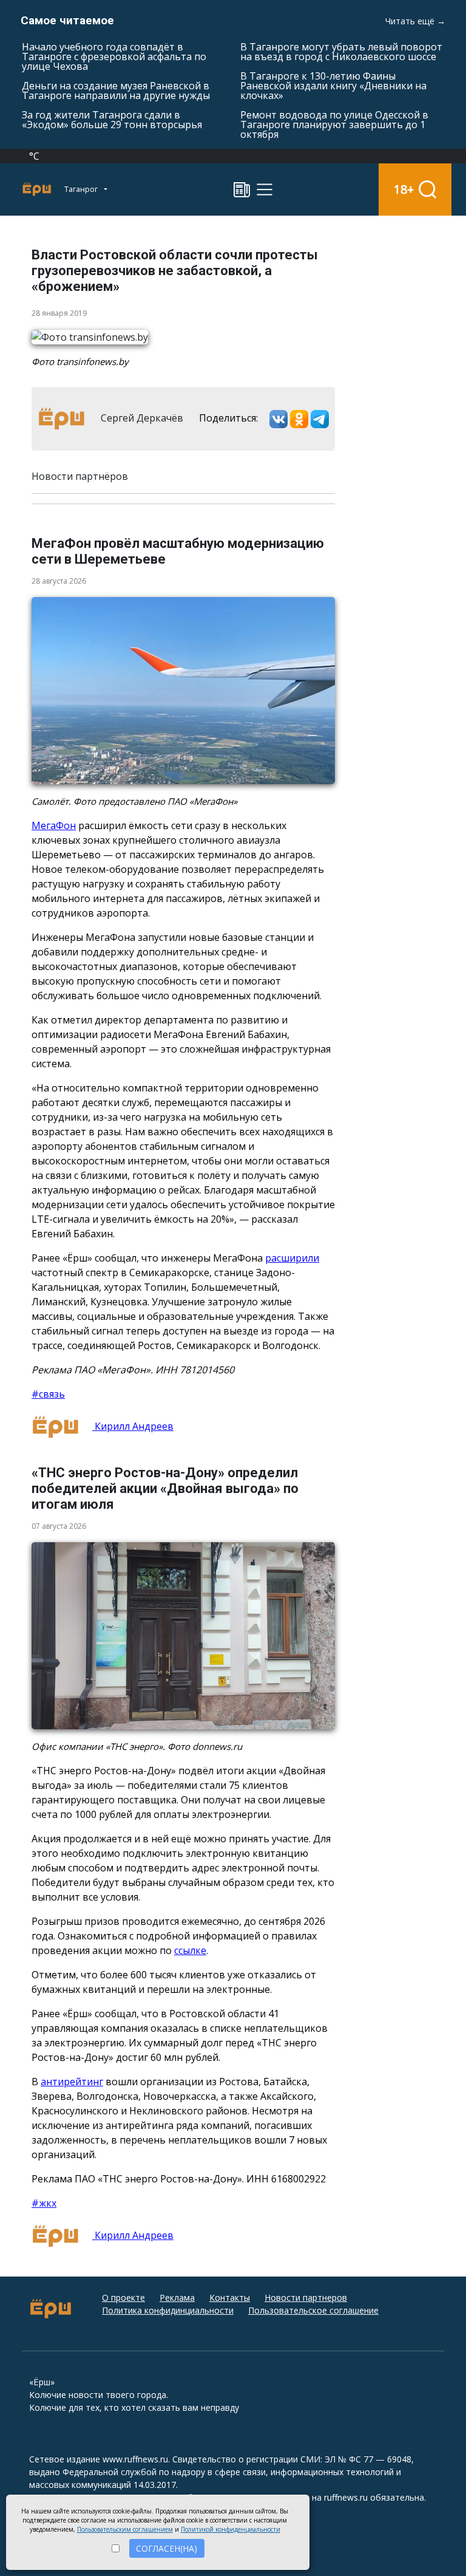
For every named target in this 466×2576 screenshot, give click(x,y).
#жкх (44, 2203)
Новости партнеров (306, 2298)
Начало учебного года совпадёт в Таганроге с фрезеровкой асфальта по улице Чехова (114, 56)
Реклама (177, 2298)
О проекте (123, 2298)
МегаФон (54, 825)
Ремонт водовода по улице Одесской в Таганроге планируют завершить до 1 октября (334, 125)
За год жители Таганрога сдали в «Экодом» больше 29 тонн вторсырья (112, 120)
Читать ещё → (415, 21)
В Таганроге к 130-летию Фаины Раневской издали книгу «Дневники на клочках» (333, 86)
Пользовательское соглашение (313, 2310)
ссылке (190, 1950)
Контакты (230, 2298)
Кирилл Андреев (133, 1426)
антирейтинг (72, 2082)
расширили (292, 1258)
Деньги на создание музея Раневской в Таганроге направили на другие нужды (116, 91)
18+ (404, 189)
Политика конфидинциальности (168, 2310)
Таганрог (82, 189)
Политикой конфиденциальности (231, 2529)
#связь (48, 1394)
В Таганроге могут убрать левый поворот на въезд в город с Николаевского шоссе (341, 52)
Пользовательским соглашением (125, 2529)
